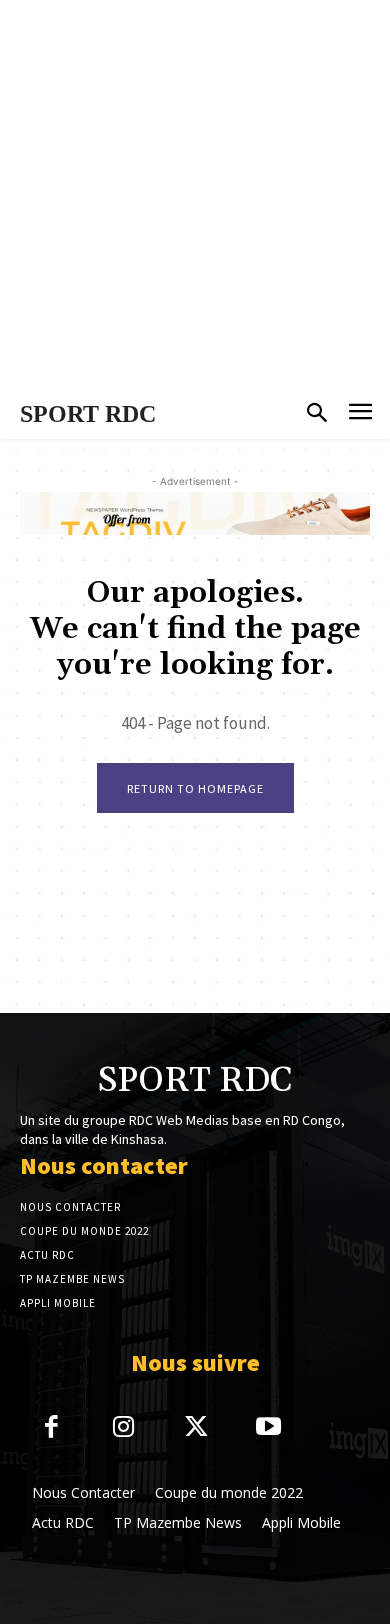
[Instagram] (124, 1428)
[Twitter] (196, 1428)
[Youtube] (269, 1428)
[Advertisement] (195, 195)
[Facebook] (51, 1428)
